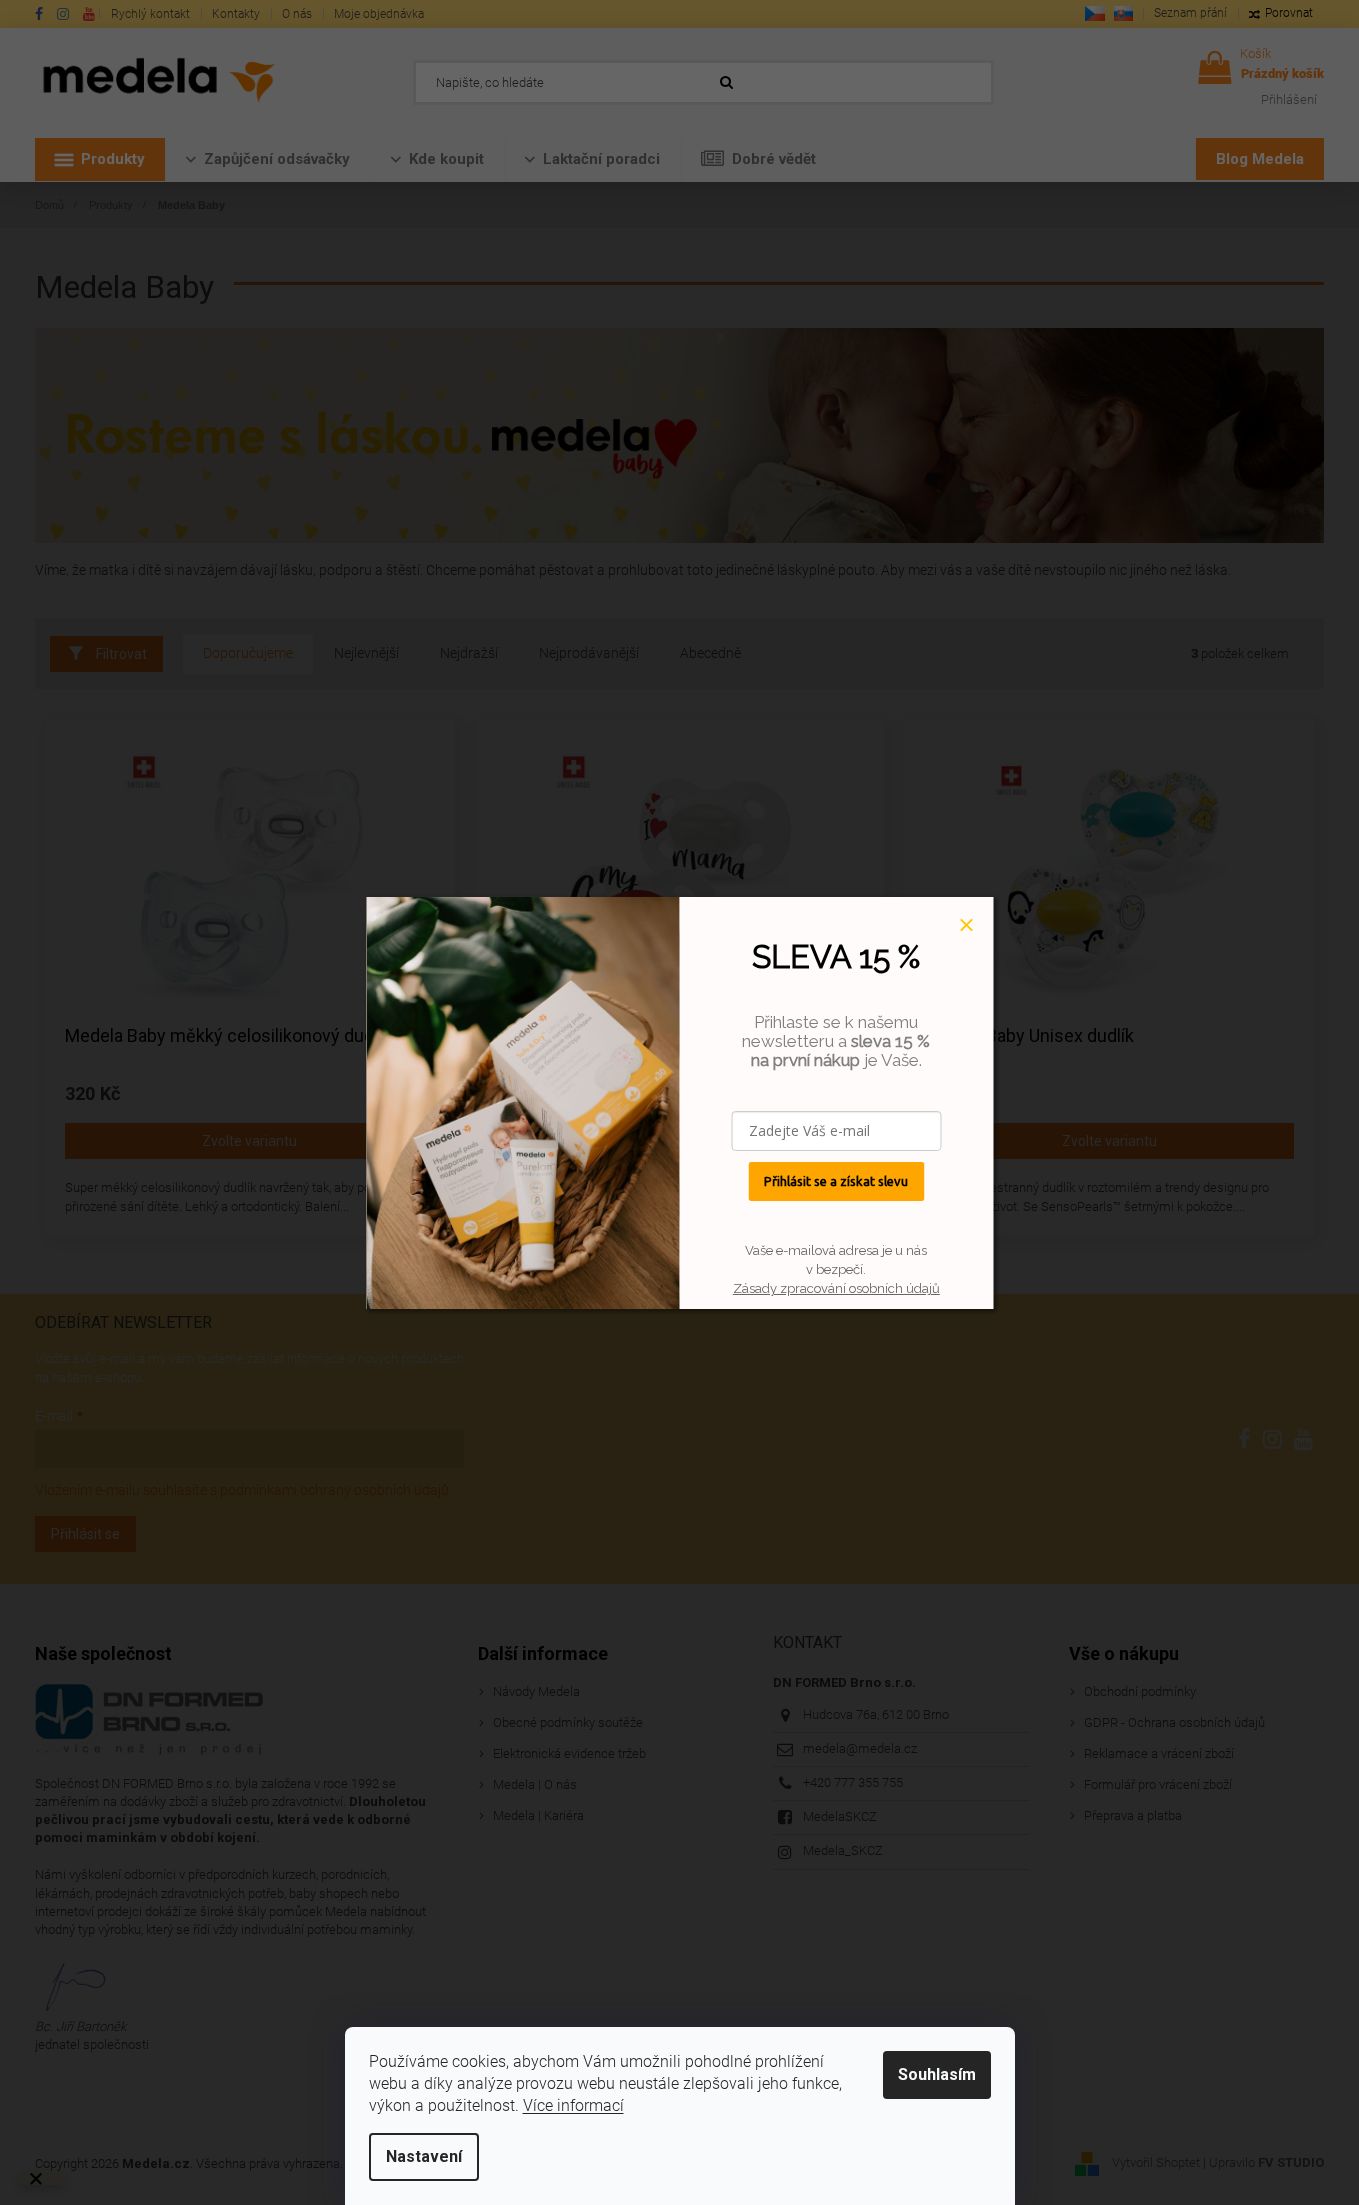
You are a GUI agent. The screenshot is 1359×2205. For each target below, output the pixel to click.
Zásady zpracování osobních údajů (836, 1288)
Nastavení (424, 2156)
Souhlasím (937, 2074)
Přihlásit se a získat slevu (836, 1181)
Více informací (573, 2105)
